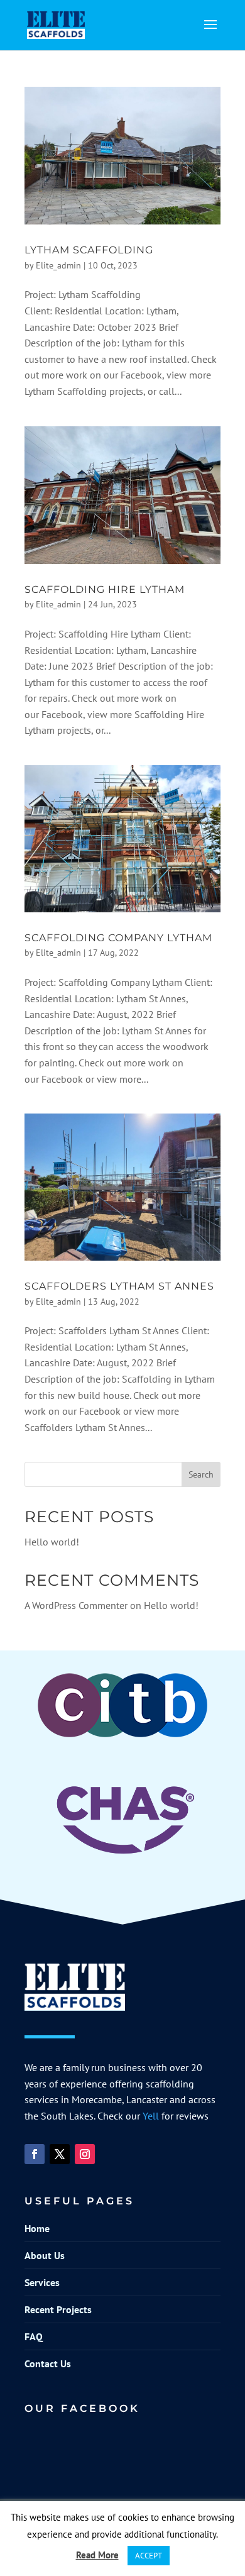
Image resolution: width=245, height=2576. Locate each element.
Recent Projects (58, 2309)
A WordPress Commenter (76, 1605)
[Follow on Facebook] (35, 2154)
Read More (97, 2555)
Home (37, 2228)
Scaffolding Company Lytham (118, 938)
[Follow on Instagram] (85, 2154)
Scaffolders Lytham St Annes (119, 1286)
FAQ (34, 2336)
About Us (45, 2255)
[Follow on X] (60, 2154)
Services (42, 2282)
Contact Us (48, 2363)
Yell (151, 2116)
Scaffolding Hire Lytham (105, 589)
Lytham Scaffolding (89, 250)
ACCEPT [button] (149, 2556)
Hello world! (52, 1542)
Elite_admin (58, 265)
